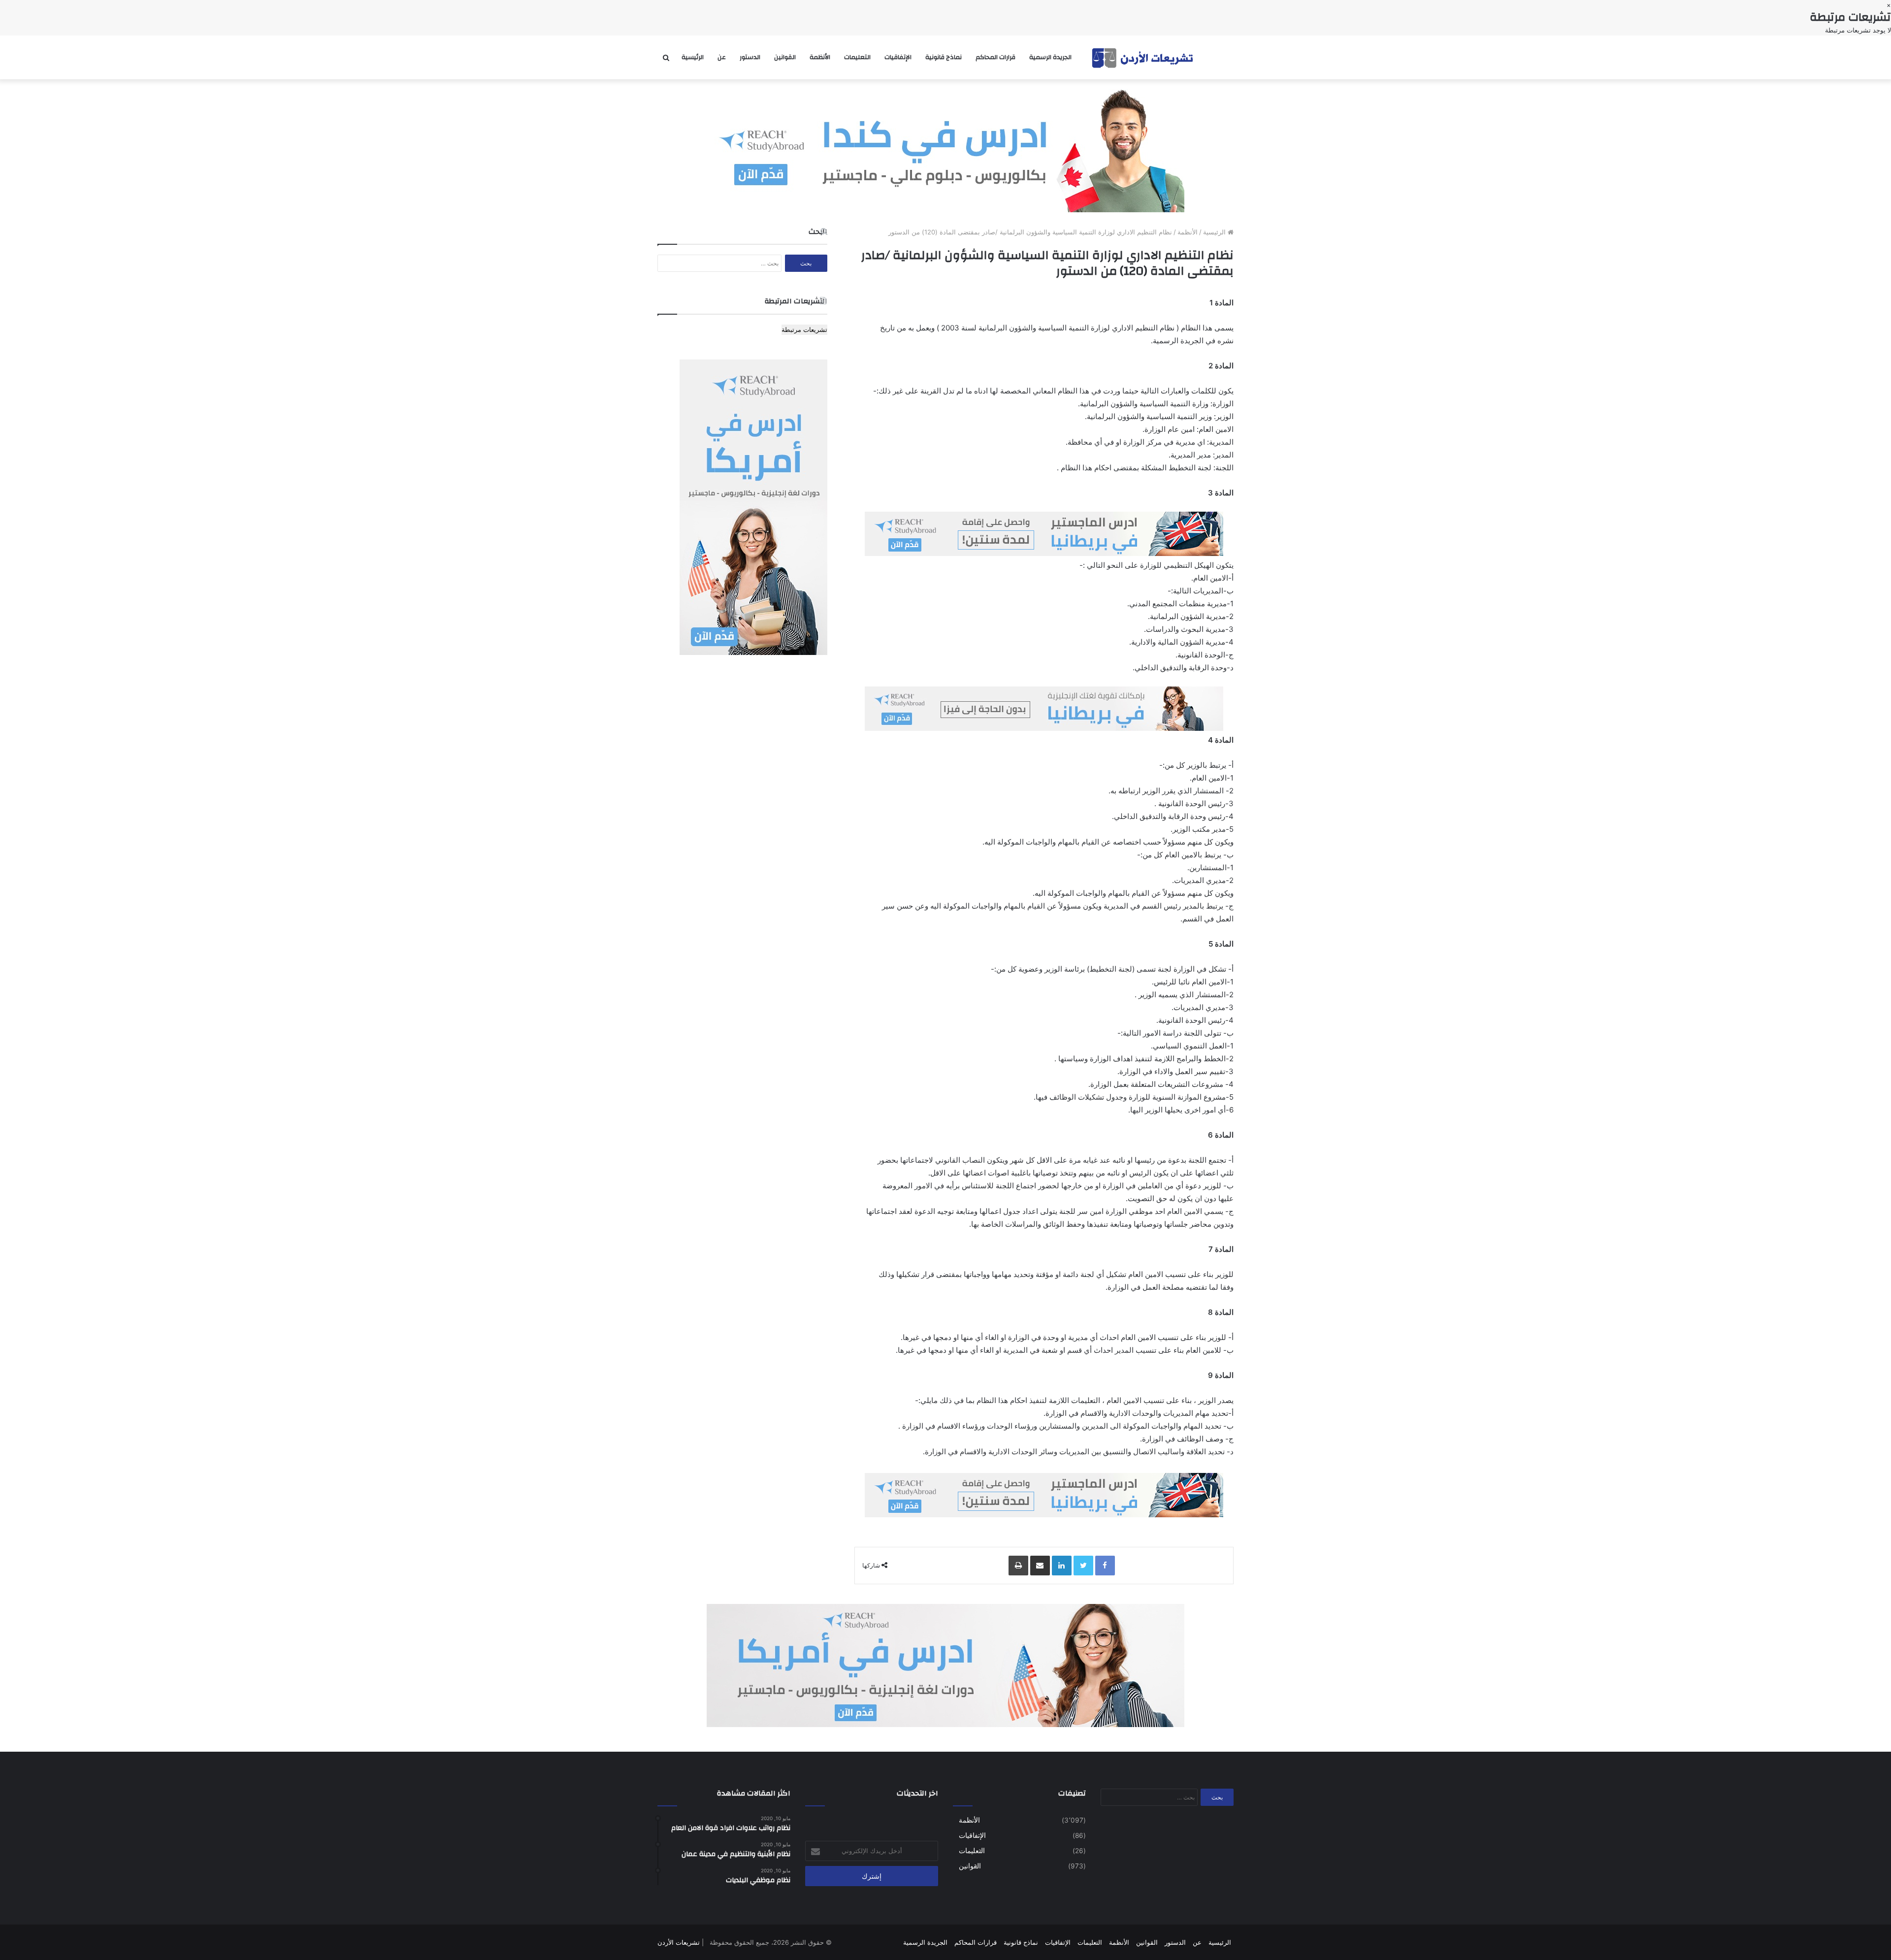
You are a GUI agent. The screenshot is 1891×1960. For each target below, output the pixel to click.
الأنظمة (820, 57)
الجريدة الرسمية (1050, 57)
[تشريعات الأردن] (1143, 57)
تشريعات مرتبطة (804, 329)
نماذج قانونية (944, 57)
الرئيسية (693, 57)
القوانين (785, 57)
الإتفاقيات (898, 57)
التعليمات (857, 57)
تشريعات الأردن (679, 1942)
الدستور (750, 57)
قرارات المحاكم (995, 57)
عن (722, 57)
